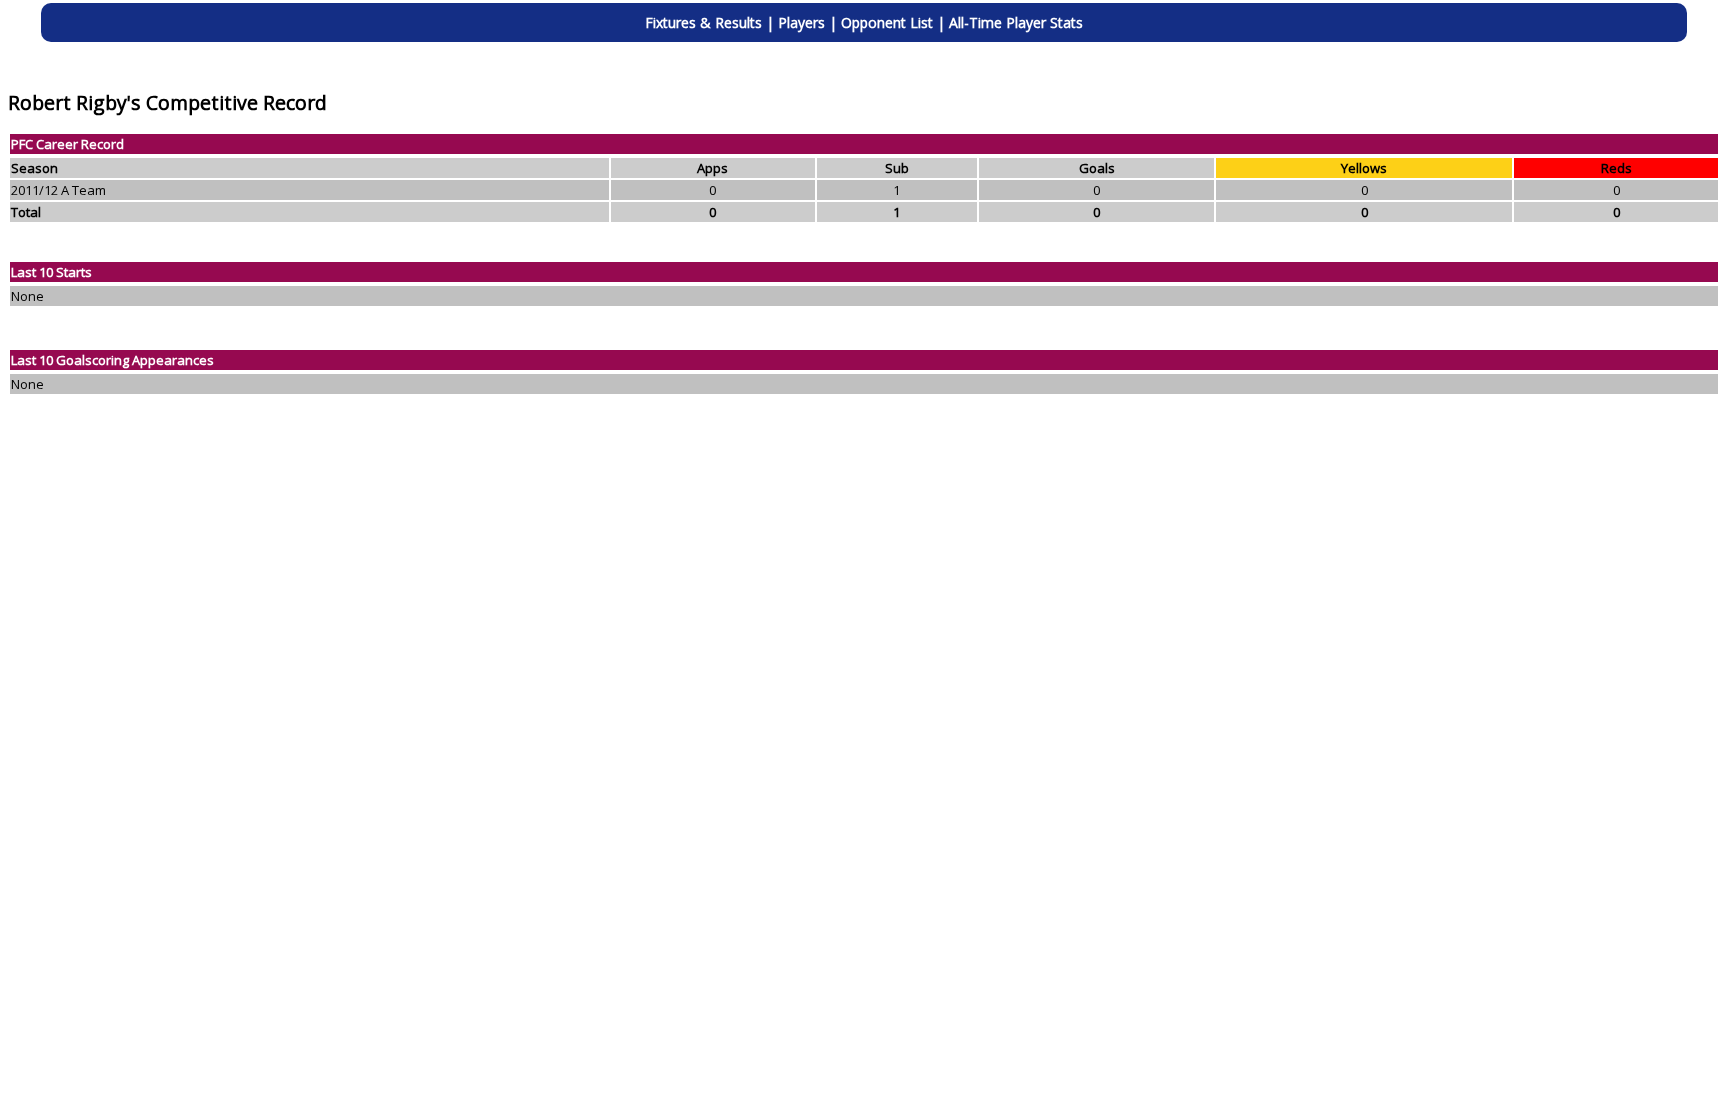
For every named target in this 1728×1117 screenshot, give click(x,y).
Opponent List (887, 22)
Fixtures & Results (703, 22)
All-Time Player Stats (1016, 22)
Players (801, 22)
